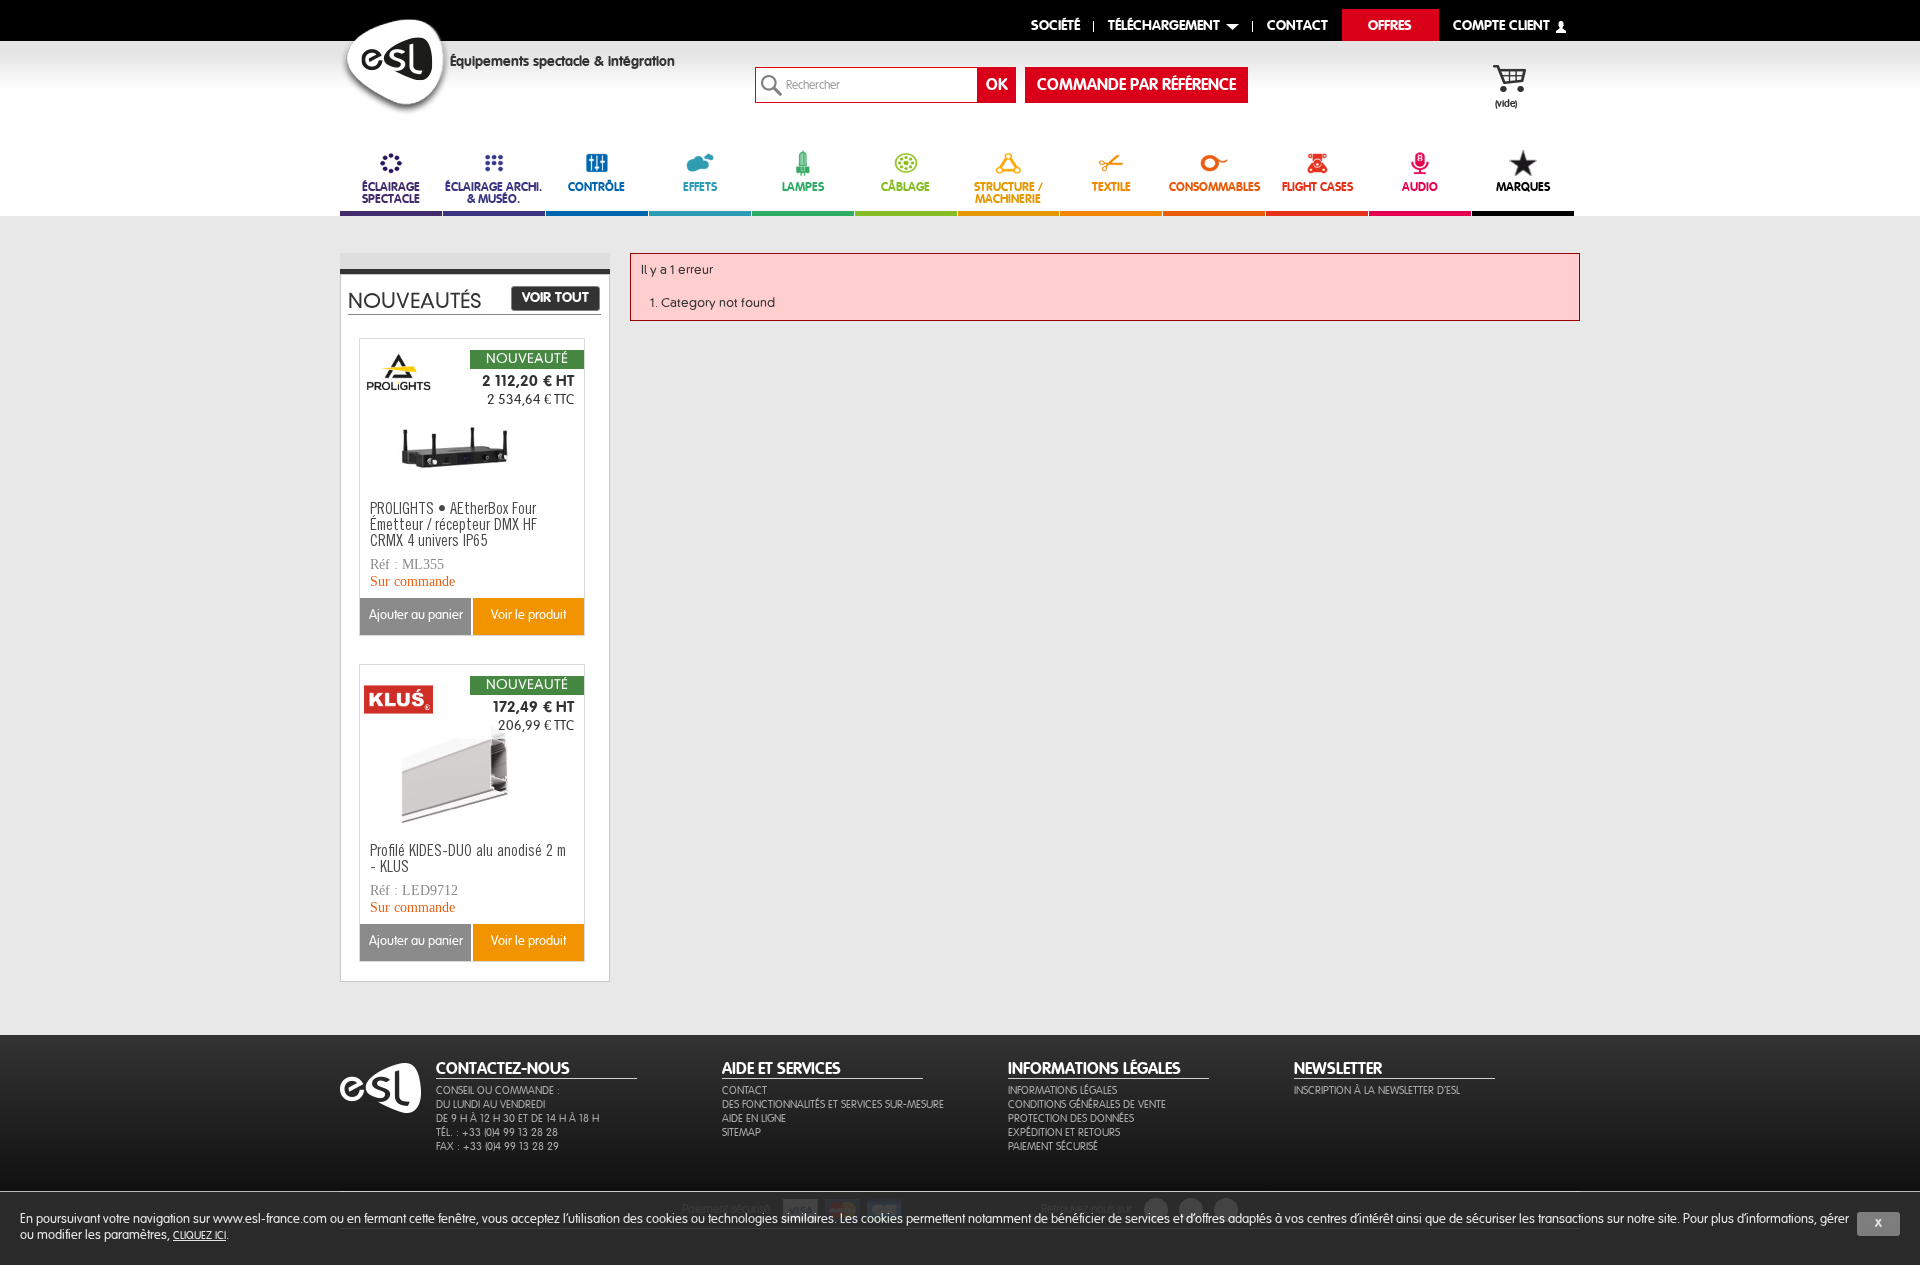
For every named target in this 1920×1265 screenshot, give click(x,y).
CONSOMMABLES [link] (1214, 187)
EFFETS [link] (700, 187)
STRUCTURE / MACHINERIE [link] (1008, 193)
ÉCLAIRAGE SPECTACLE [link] (391, 193)
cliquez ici (199, 1235)
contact (1297, 26)
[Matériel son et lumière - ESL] (395, 66)
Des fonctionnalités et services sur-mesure (833, 1104)
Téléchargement (1164, 26)
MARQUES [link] (1523, 187)
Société (1055, 26)
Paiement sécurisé (1053, 1146)
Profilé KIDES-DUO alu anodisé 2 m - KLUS (468, 860)
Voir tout (555, 298)
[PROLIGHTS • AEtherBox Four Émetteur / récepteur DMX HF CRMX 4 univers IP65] (472, 425)
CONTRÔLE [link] (596, 187)
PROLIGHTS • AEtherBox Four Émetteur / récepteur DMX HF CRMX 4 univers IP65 (453, 526)
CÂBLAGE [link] (905, 187)
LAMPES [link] (803, 187)
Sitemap (741, 1132)
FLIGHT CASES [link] (1317, 187)
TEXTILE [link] (1111, 187)
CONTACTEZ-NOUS (503, 1069)
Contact (744, 1090)
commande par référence (1136, 85)
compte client (1501, 26)
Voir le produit (528, 615)
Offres (1390, 26)
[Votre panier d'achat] (1519, 81)
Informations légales (1062, 1090)
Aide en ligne (754, 1118)
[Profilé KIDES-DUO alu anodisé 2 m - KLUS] (472, 751)
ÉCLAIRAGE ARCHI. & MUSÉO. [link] (493, 193)
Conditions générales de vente (1087, 1104)
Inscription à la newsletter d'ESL (1377, 1090)
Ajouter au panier (416, 615)
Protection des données (1071, 1118)
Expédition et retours (1064, 1132)
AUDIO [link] (1420, 187)
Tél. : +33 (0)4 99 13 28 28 (497, 1132)
